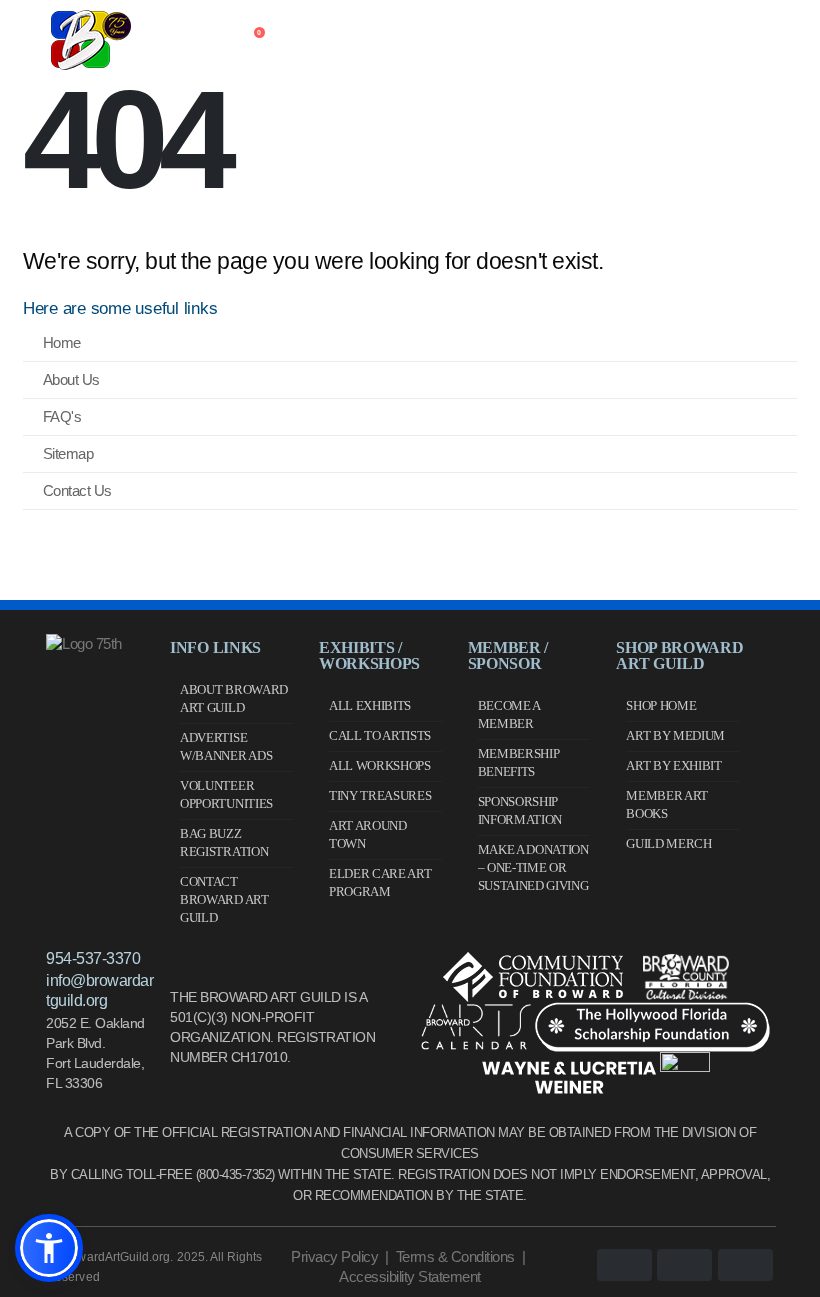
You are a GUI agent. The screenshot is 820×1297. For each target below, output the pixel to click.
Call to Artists (380, 735)
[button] (49, 1248)
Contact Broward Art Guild (224, 899)
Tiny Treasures (380, 795)
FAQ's (62, 416)
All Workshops (380, 765)
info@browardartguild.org (99, 990)
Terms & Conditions (455, 1256)
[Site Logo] (91, 40)
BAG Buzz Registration (224, 842)
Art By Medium (675, 735)
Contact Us (77, 490)
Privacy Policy (334, 1256)
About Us (71, 379)
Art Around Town (368, 834)
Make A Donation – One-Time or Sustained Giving (533, 867)
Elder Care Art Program (380, 882)
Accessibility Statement (410, 1276)
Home (62, 342)
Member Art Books (667, 804)
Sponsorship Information (520, 810)
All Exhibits (370, 705)
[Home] (146, 40)
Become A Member (509, 714)
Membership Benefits (519, 762)
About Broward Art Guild (234, 698)
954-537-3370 (93, 958)
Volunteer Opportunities (226, 794)
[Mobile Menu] (37, 40)
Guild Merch (668, 843)
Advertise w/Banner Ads (226, 746)
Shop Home (661, 705)
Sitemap (68, 453)
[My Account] (209, 40)
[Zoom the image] (84, 643)
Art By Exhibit (673, 765)
